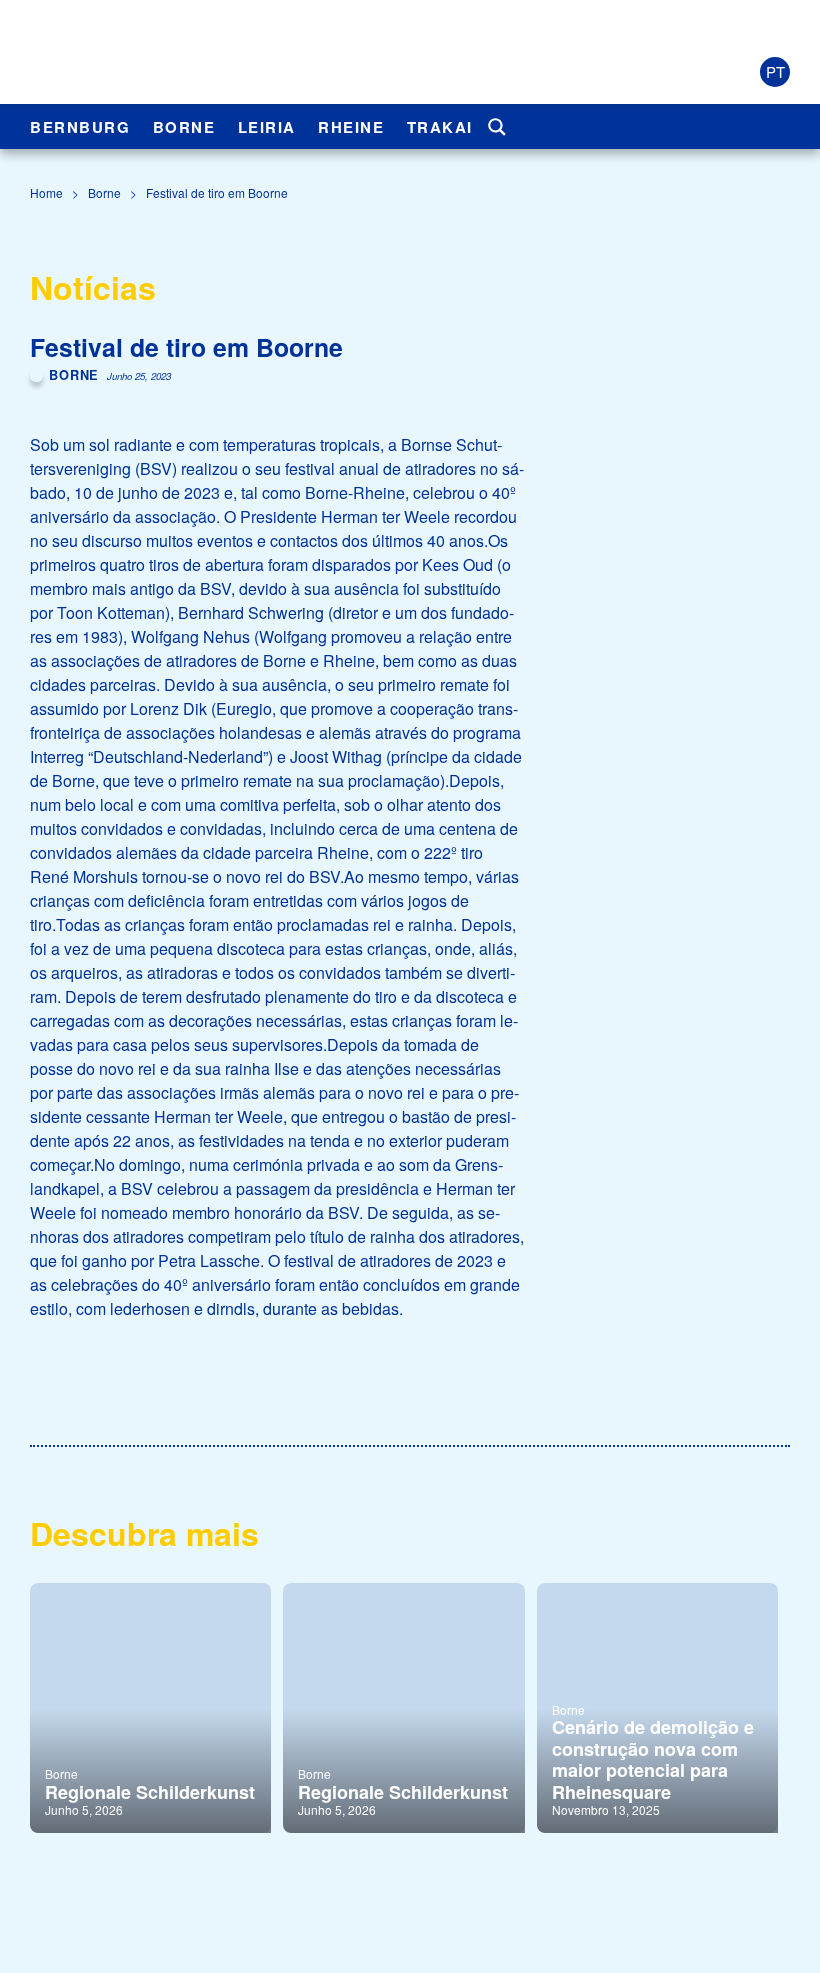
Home (46, 192)
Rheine (351, 127)
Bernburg (80, 127)
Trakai (440, 127)
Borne (184, 127)
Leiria (267, 127)
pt (775, 71)
